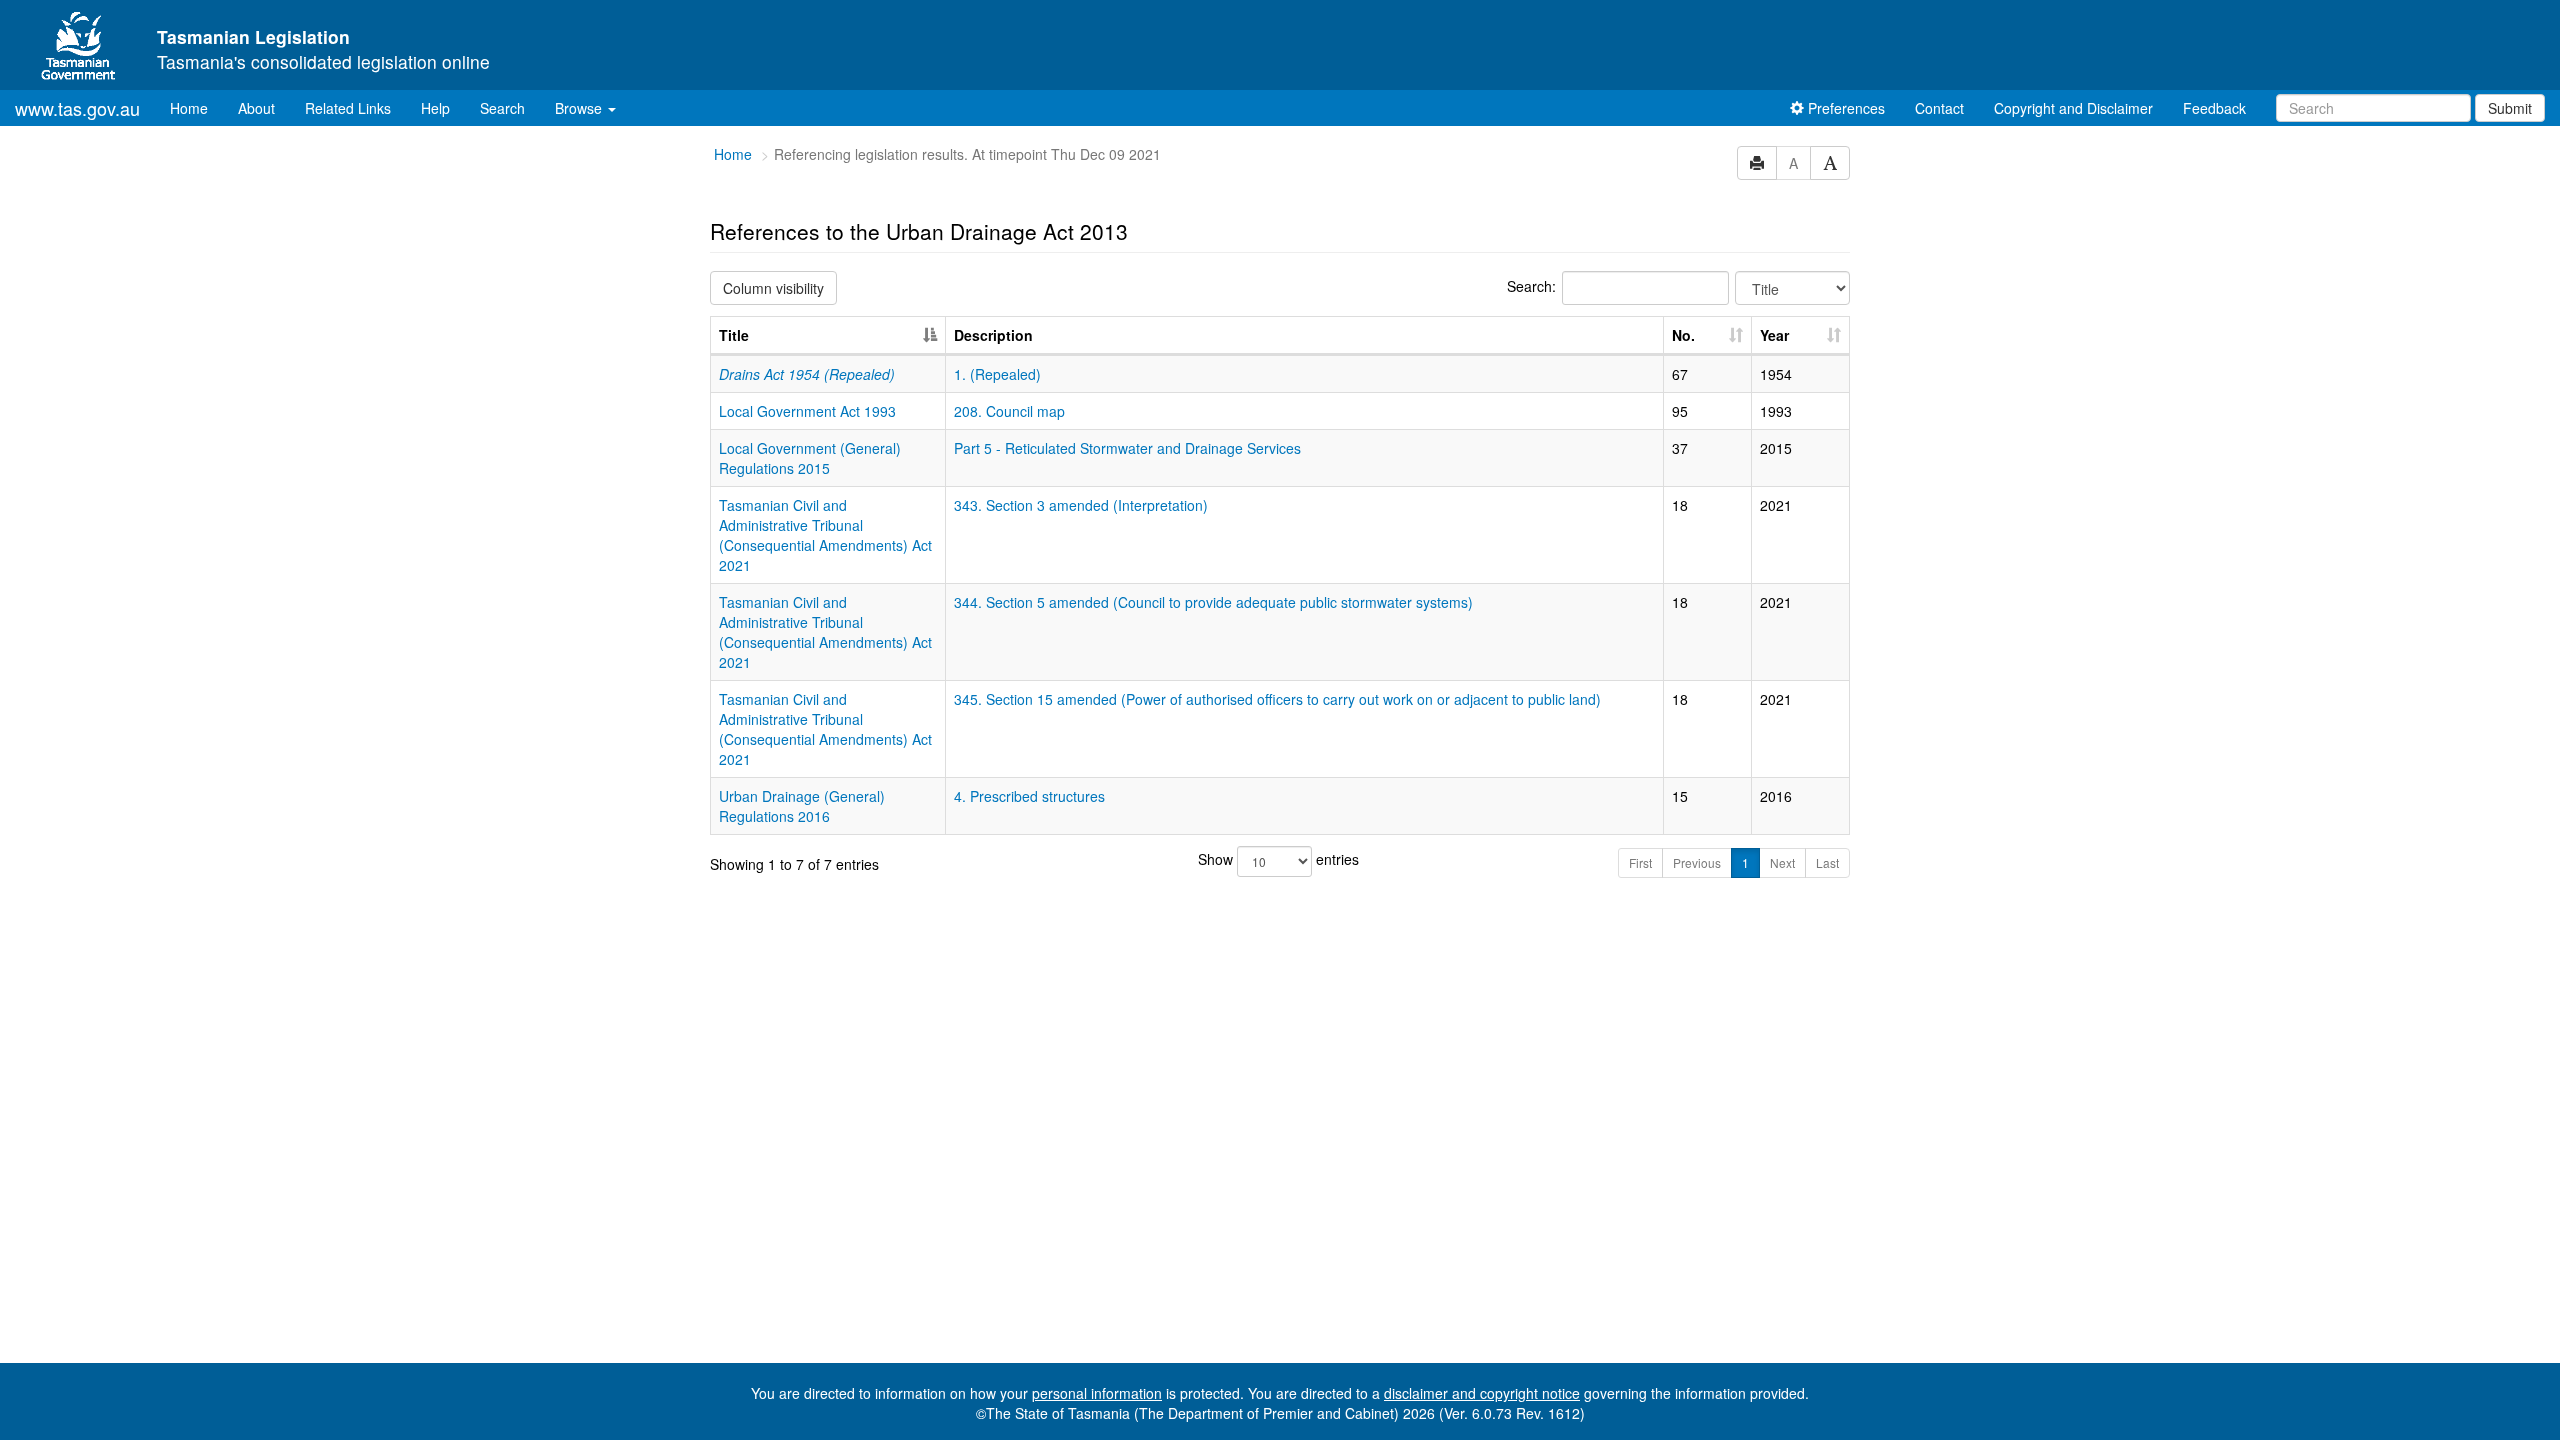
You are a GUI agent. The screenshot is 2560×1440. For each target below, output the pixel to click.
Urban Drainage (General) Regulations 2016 (802, 806)
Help (435, 108)
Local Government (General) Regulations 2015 (810, 458)
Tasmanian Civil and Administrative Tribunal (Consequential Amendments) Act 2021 (825, 535)
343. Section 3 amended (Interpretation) (1081, 505)
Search (502, 108)
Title (734, 335)
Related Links (348, 108)
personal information (1097, 1393)
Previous (1697, 862)
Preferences (1844, 108)
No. (1683, 335)
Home (196, 107)
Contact (1939, 108)
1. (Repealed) (997, 374)
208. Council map (1009, 411)
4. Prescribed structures (1029, 796)
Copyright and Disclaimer (2073, 108)
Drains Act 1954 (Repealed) (807, 374)
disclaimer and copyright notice (1482, 1393)
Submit (2510, 108)
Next (1782, 862)
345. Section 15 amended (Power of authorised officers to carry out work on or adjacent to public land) (1277, 699)
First (1640, 862)
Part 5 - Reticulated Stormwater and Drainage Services (1127, 448)
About (256, 108)
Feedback (2214, 108)
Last (1827, 862)
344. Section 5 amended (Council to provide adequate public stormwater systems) (1213, 602)
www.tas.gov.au (77, 108)
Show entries (1278, 859)
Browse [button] (580, 108)
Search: (1531, 286)
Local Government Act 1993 (807, 411)
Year (1774, 335)
